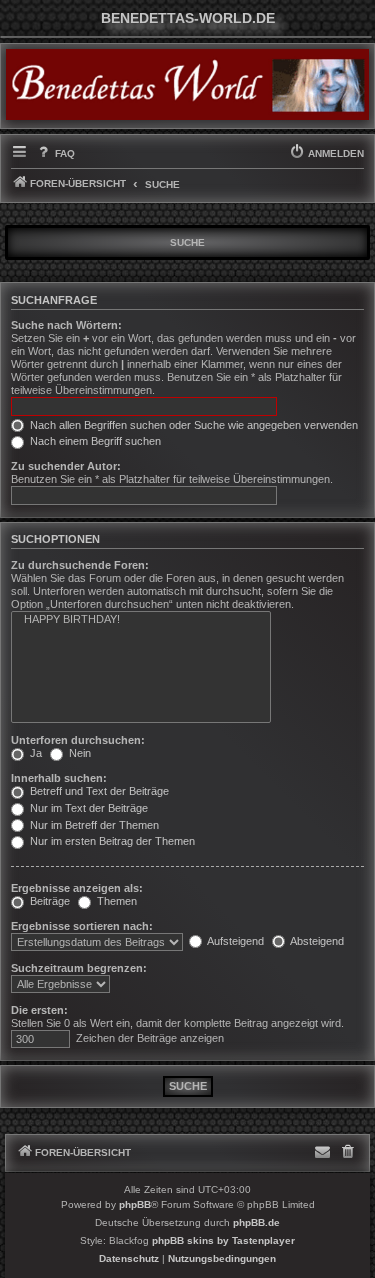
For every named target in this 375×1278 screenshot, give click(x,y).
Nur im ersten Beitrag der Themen (111, 841)
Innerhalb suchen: (59, 778)
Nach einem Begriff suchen (94, 441)
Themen (115, 901)
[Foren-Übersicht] (187, 84)
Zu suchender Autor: (66, 466)
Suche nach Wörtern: (66, 325)
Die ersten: (39, 1010)
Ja (34, 753)
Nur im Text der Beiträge (87, 808)
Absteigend (316, 941)
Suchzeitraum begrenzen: (79, 968)
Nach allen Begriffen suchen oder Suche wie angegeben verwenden (192, 425)
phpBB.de (256, 1222)
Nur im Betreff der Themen (93, 825)
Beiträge (48, 901)
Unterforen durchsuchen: (78, 740)
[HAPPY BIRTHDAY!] (141, 620)
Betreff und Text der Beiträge (98, 791)
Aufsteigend (234, 941)
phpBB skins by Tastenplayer (223, 1240)
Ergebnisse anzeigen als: (77, 888)
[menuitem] (54, 154)
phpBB (135, 1204)
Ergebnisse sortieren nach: (82, 926)
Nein (78, 753)
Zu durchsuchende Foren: (80, 565)
